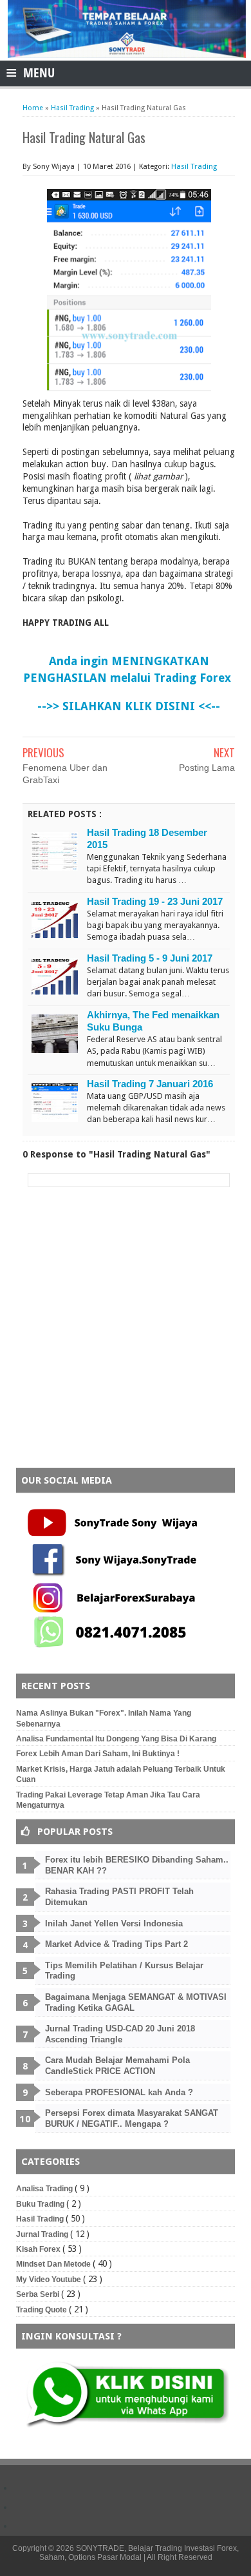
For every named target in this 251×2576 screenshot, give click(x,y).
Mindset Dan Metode (54, 2264)
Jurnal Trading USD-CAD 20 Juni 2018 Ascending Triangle (120, 2034)
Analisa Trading (45, 2189)
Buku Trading (41, 2204)
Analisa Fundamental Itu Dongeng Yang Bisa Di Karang (116, 1739)
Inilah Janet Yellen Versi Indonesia (114, 1923)
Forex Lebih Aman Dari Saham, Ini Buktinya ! (98, 1754)
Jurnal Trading (43, 2234)
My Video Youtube (50, 2280)
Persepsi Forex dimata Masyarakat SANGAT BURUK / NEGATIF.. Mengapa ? (132, 2118)
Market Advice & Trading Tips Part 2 (116, 1944)
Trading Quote (42, 2310)
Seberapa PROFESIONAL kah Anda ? (119, 2092)
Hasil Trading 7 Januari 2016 (150, 1084)
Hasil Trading (194, 166)
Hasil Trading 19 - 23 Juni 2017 (155, 901)
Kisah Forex (39, 2249)
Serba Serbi (39, 2294)
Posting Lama (207, 768)
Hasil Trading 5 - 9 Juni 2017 (150, 958)
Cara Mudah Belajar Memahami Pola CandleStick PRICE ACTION (117, 2066)
